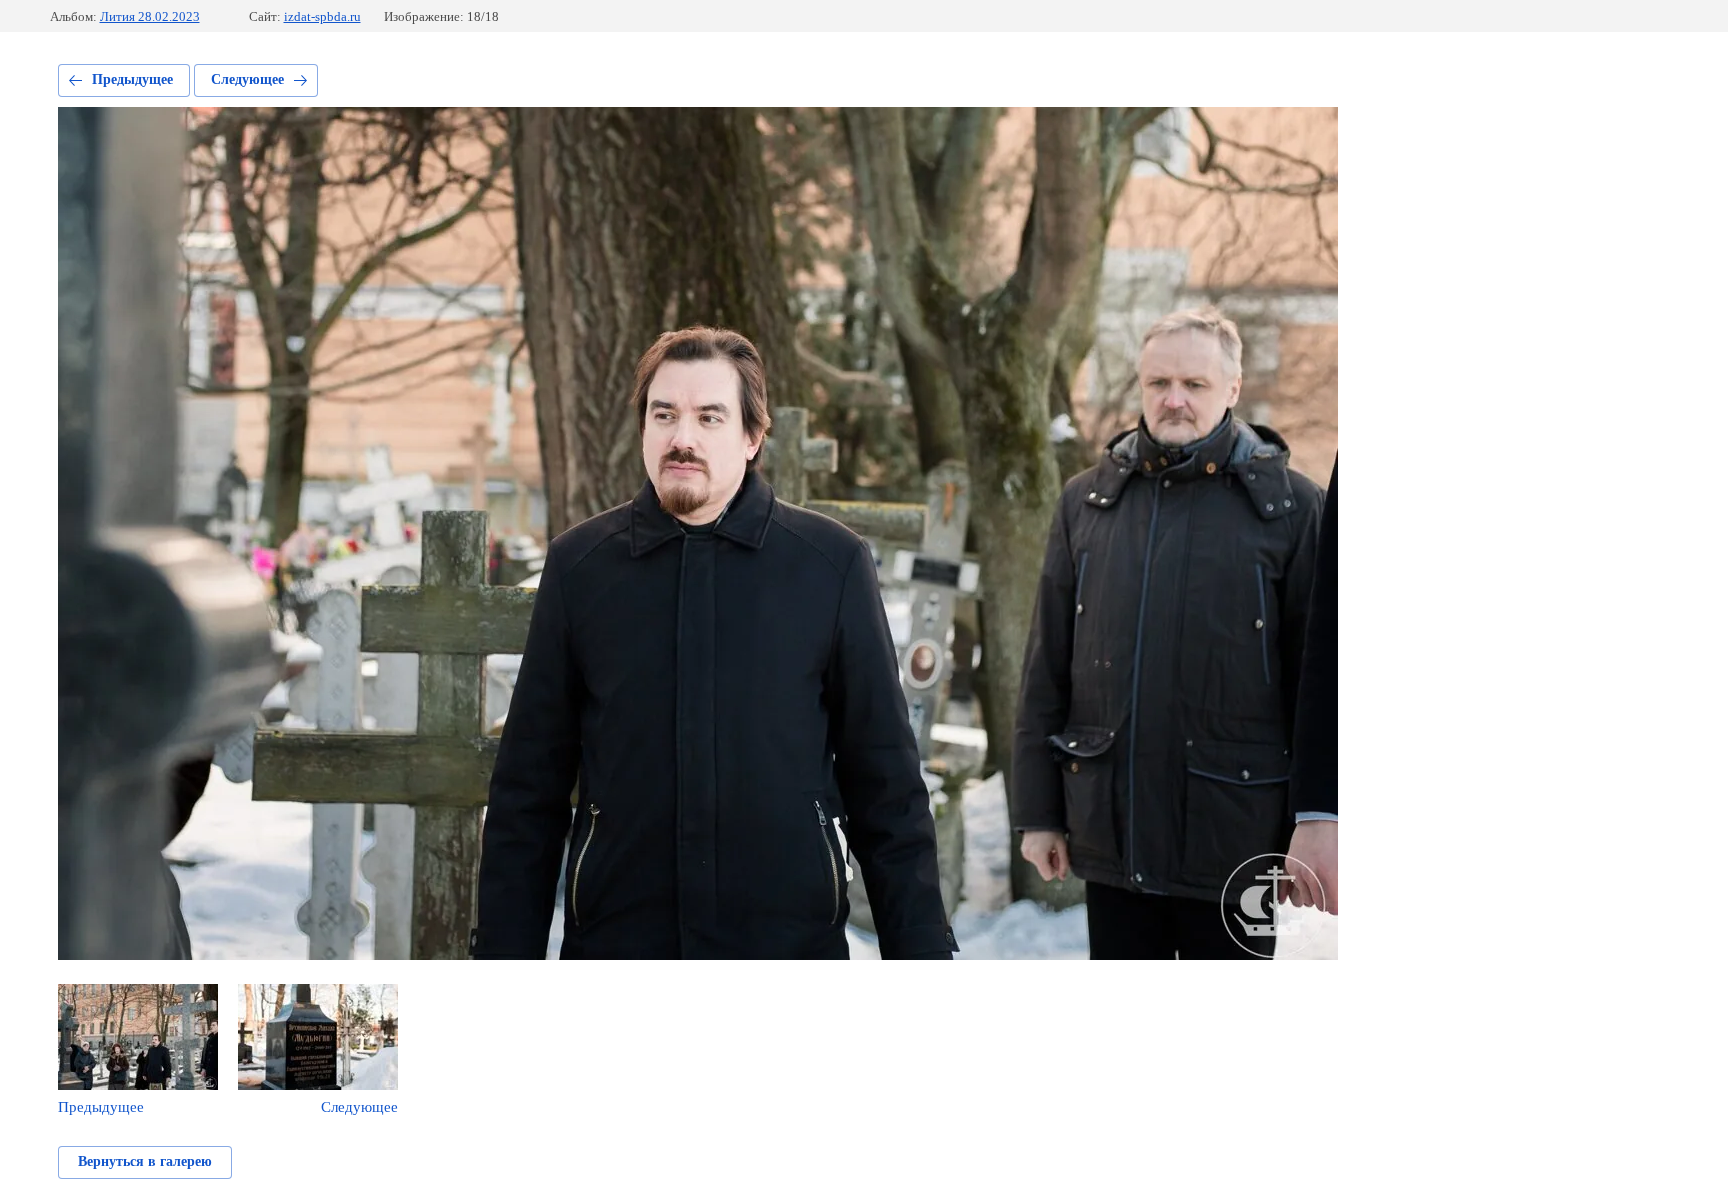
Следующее (247, 79)
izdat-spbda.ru (322, 16)
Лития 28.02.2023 (150, 16)
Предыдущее (132, 79)
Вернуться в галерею (145, 1161)
